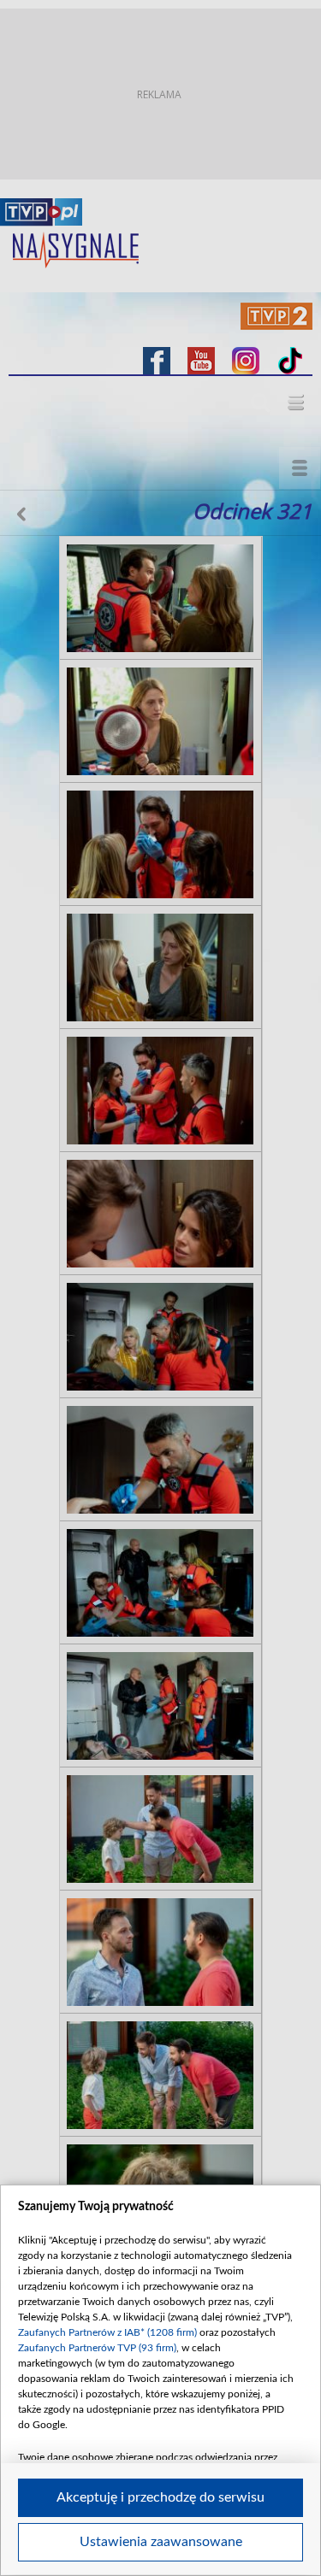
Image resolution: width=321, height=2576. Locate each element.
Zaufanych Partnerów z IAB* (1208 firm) (107, 2332)
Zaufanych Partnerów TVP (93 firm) (97, 2348)
